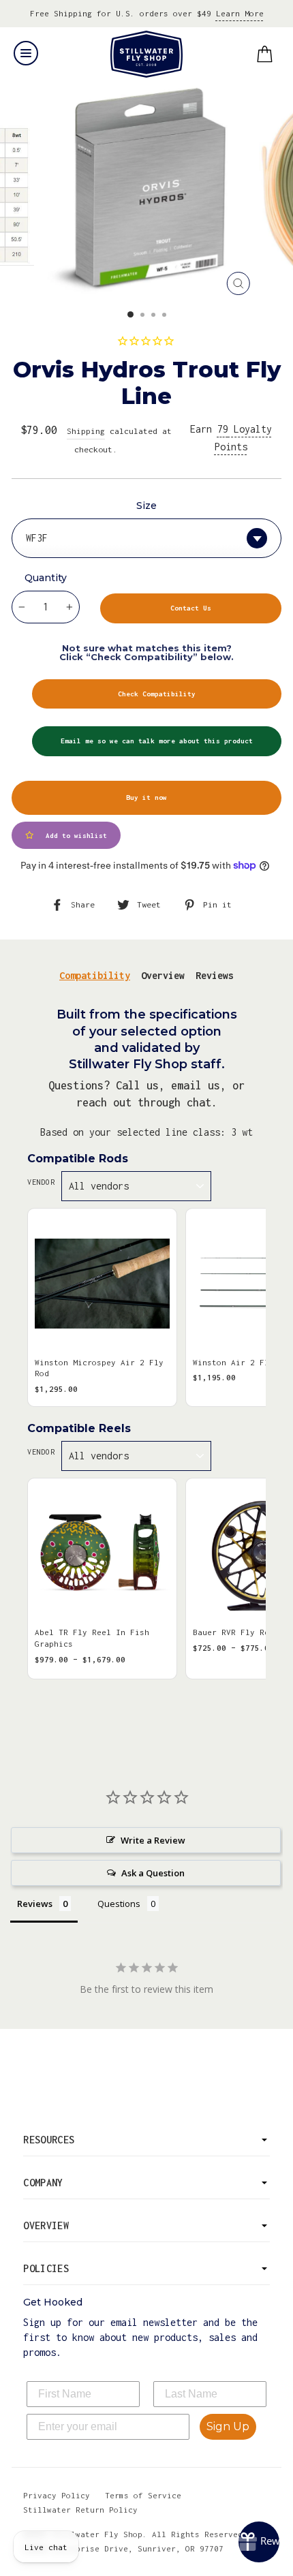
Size (146, 506)
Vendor (41, 1182)
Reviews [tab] (215, 975)
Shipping (86, 431)
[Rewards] (259, 2542)
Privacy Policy (57, 2495)
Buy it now (146, 797)
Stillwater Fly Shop (147, 54)
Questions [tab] (119, 1904)
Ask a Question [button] (153, 1873)
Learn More (240, 13)
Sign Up (228, 2426)
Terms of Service (143, 2495)
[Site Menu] (26, 53)
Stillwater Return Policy (80, 2510)
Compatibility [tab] (95, 975)
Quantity (46, 578)
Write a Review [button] (153, 1840)
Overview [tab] (163, 975)
